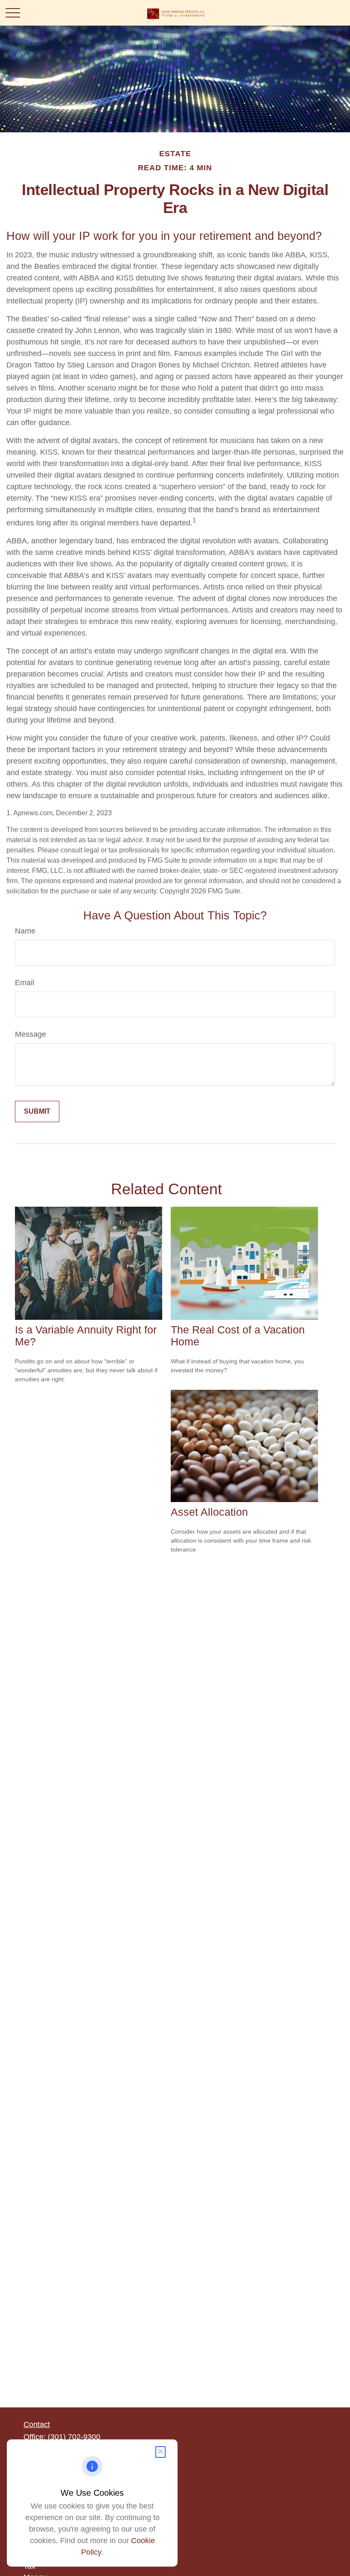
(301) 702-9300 (74, 2437)
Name (25, 931)
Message (31, 1034)
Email (25, 983)
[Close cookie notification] (160, 2452)
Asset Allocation (209, 1512)
